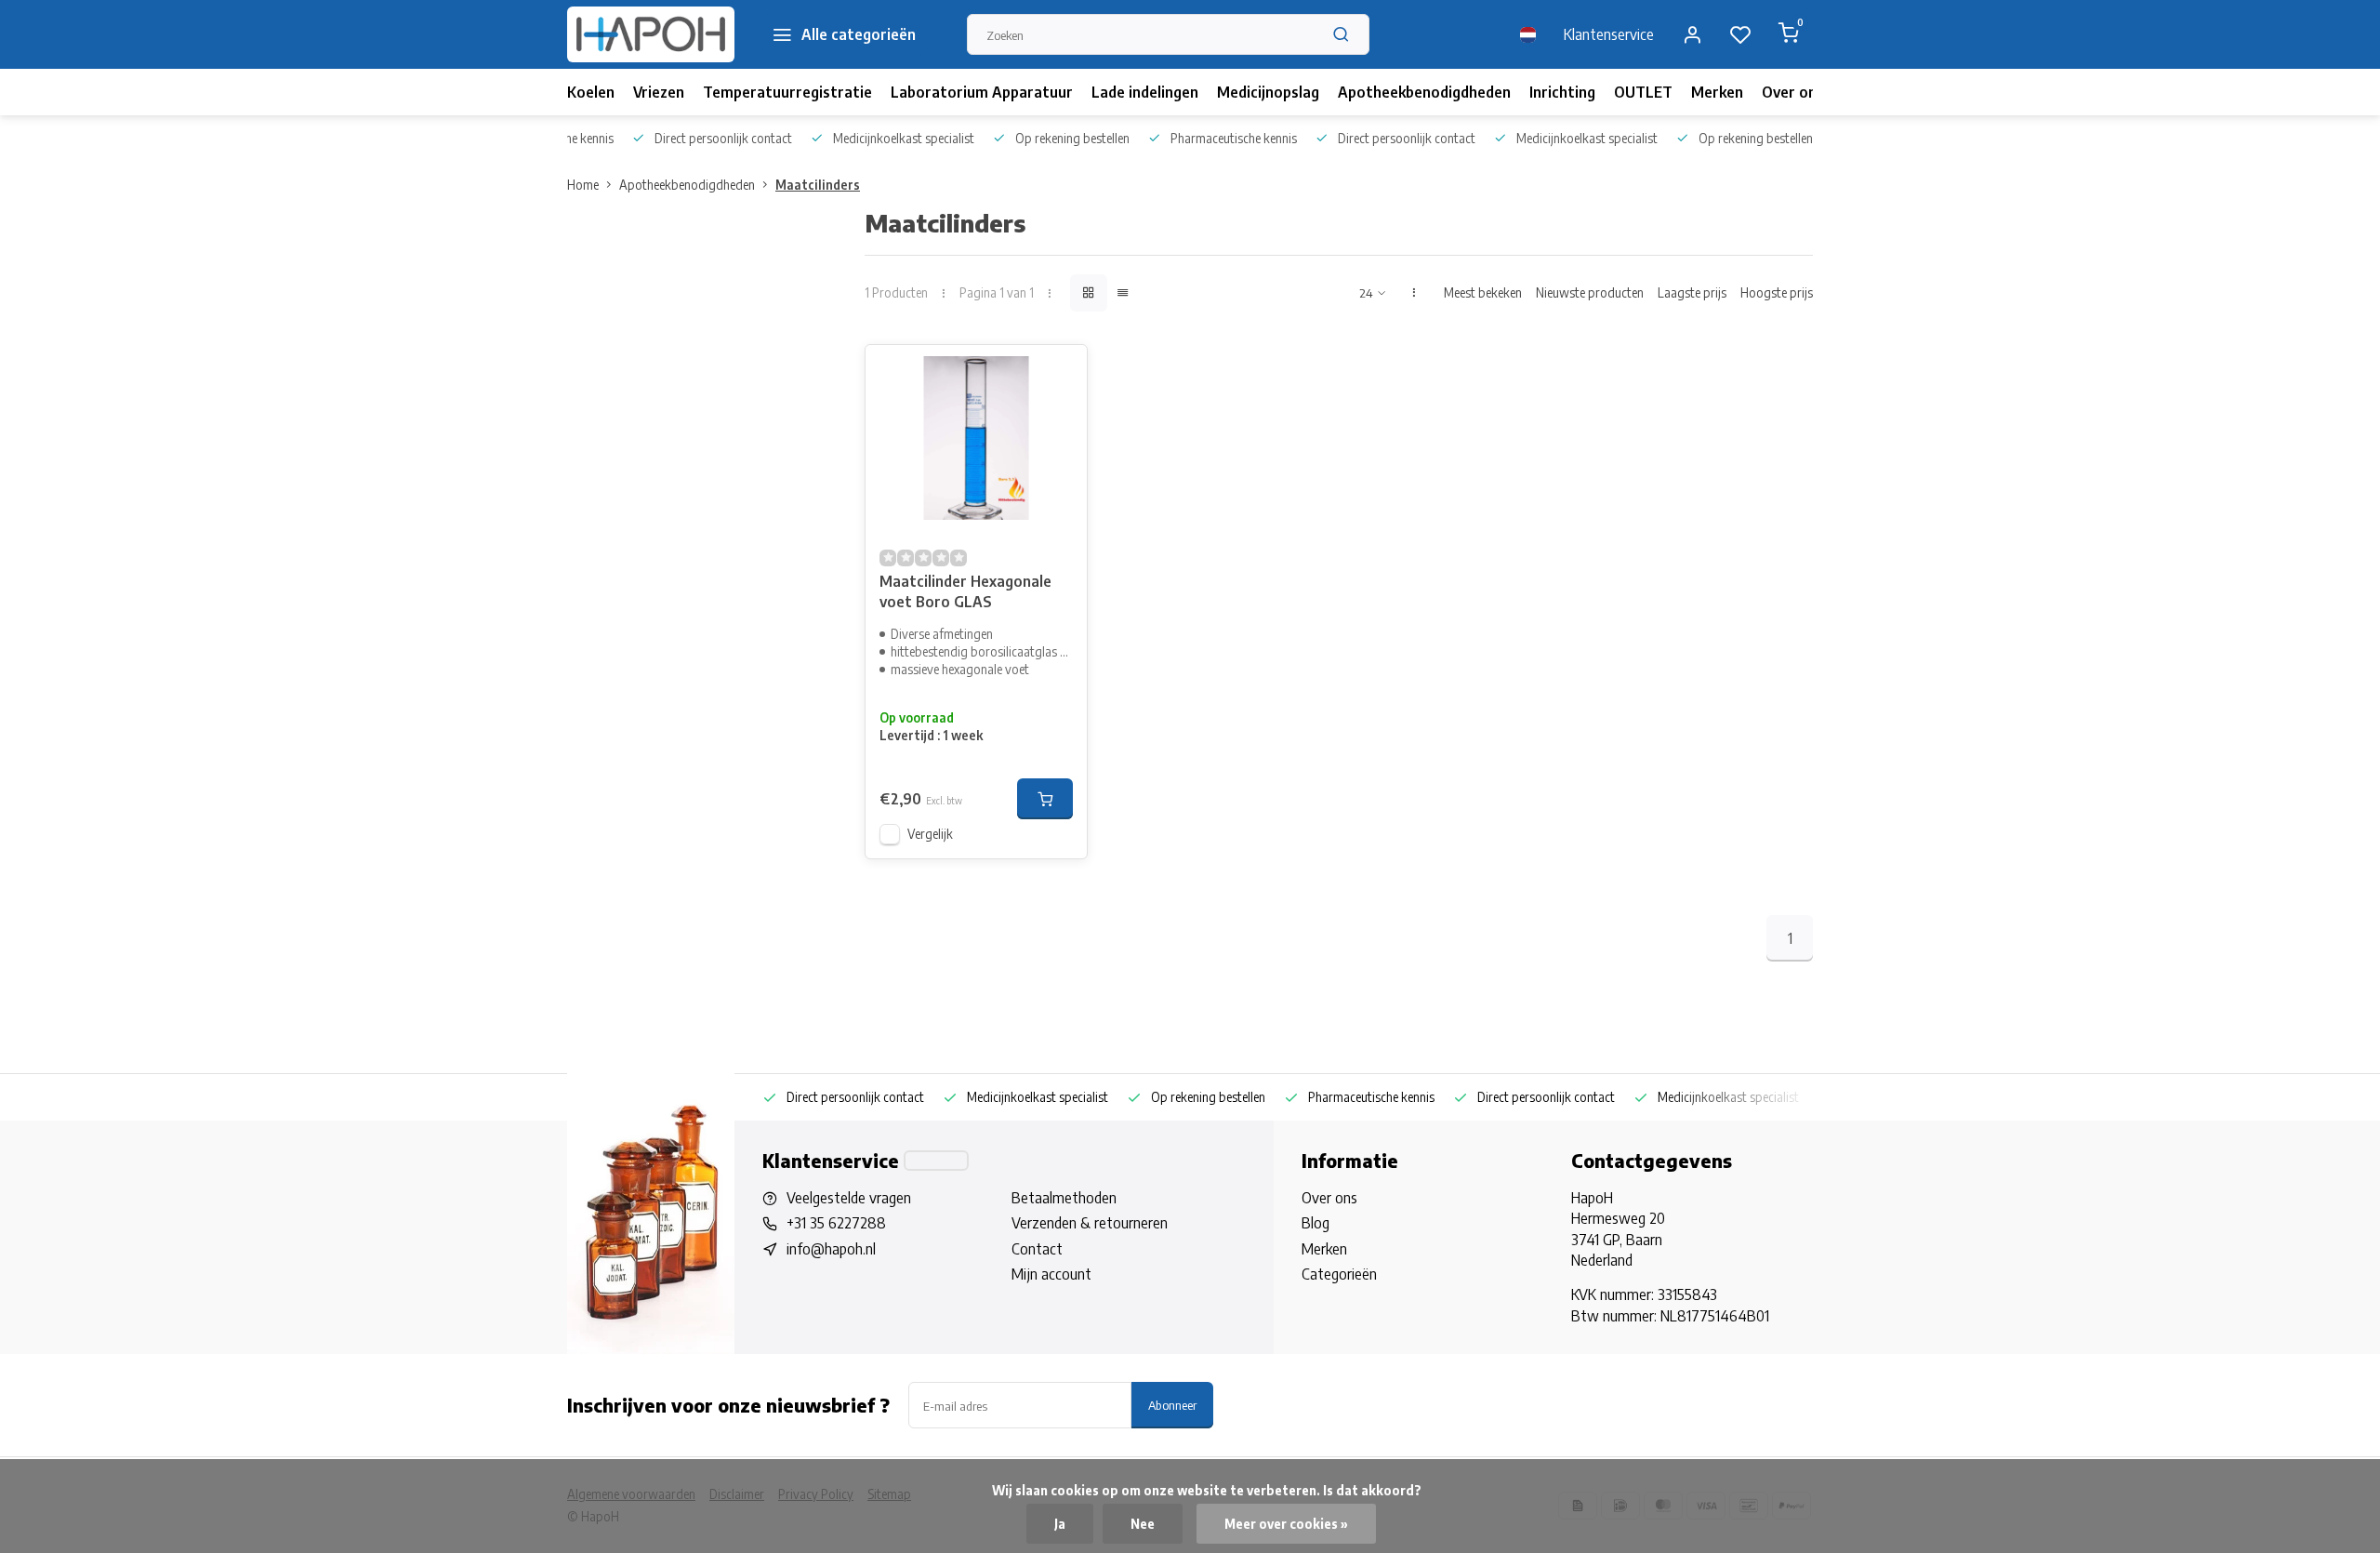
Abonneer (1172, 1405)
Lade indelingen (1145, 92)
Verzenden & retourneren (1090, 1223)
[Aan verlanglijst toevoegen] (1059, 373)
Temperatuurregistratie (787, 92)
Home (583, 185)
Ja (1060, 1524)
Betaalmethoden (1064, 1198)
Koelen (591, 92)
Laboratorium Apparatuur (982, 92)
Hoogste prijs (1777, 292)
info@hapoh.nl (831, 1249)
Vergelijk (930, 834)
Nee (1143, 1524)
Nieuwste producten (1590, 292)
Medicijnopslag (1268, 92)
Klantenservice (1609, 34)
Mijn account (1051, 1274)
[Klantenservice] (936, 1161)
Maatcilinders (818, 185)
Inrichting (1562, 92)
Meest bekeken (1483, 292)
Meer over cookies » (1286, 1524)
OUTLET (1643, 92)
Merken (1717, 92)
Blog (1316, 1223)
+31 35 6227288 (836, 1223)
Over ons (1793, 92)
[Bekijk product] (1045, 799)
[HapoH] (651, 34)
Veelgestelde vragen (849, 1198)
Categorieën (1339, 1274)
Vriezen (659, 92)
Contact (1037, 1249)
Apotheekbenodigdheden (1424, 92)
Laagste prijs (1692, 292)
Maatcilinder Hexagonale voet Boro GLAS (965, 591)
